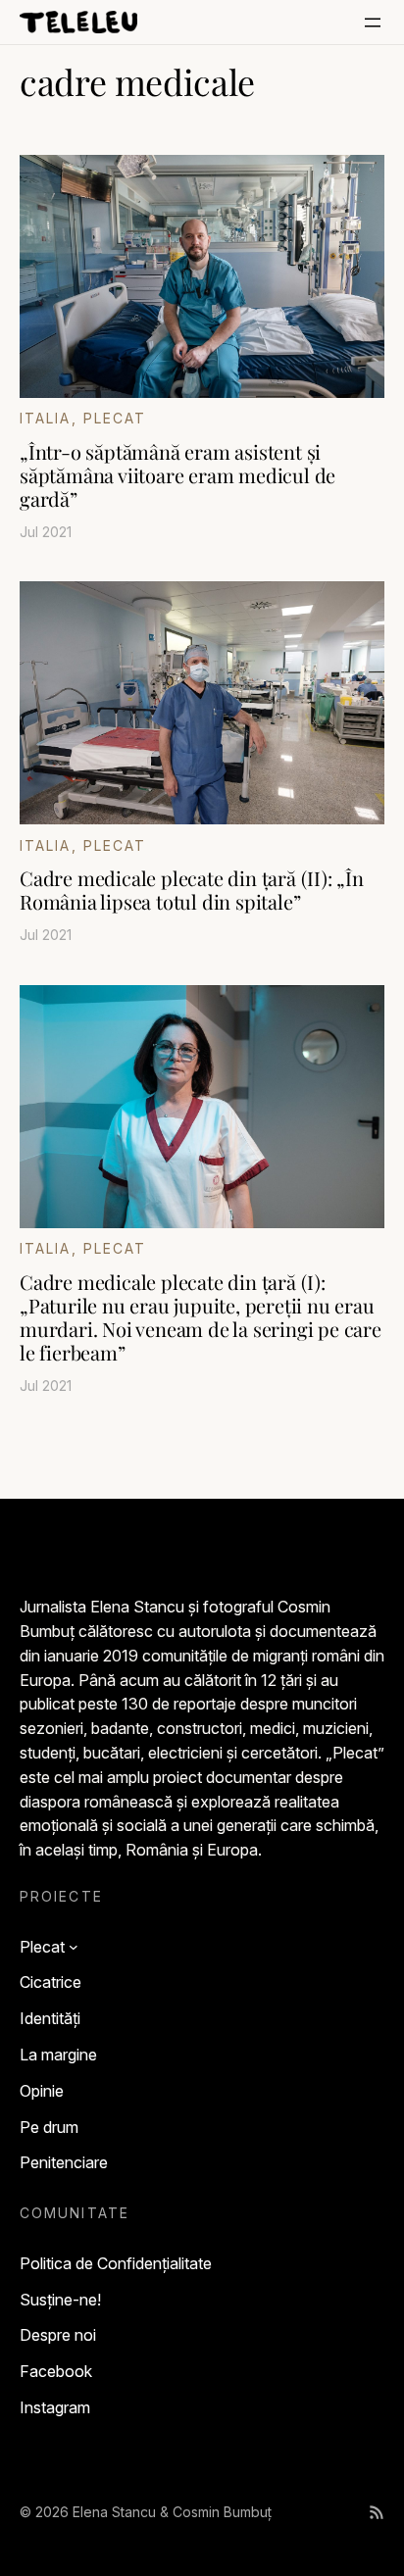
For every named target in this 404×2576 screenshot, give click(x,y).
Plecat (115, 418)
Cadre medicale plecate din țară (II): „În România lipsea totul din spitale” (192, 890)
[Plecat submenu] (74, 1947)
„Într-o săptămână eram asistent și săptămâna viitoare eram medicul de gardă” (177, 475)
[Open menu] (373, 23)
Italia (46, 418)
